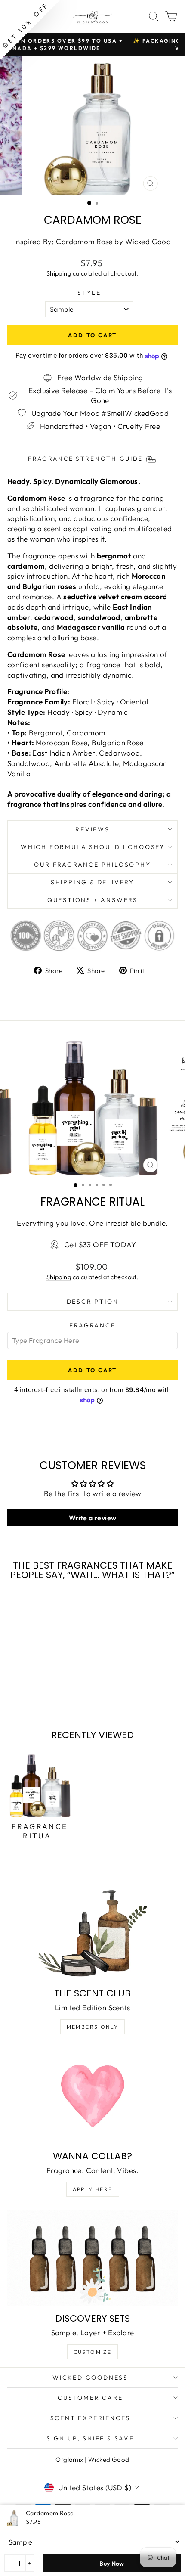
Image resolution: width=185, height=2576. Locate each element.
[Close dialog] (175, 1233)
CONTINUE (49, 1311)
